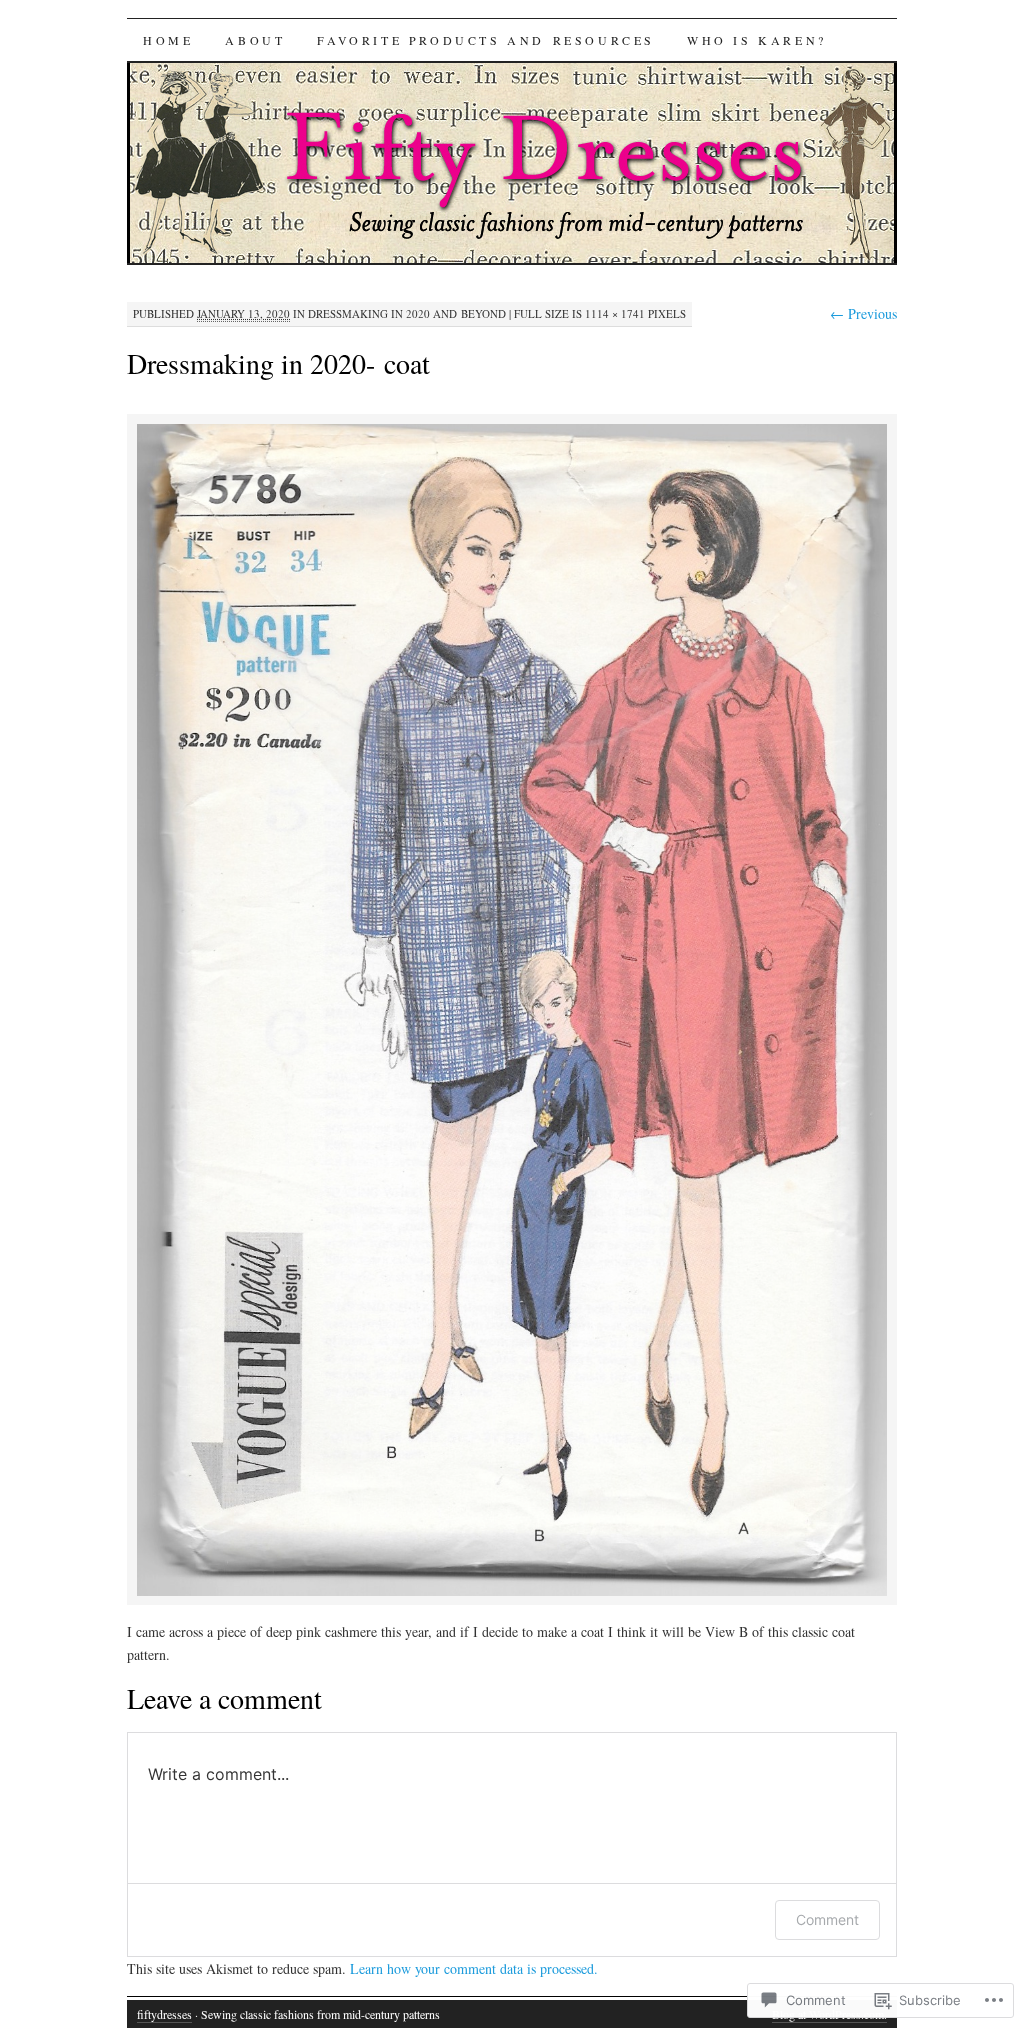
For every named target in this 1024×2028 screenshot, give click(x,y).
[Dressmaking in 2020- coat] (512, 1592)
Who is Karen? (757, 40)
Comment (827, 1919)
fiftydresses (164, 2014)
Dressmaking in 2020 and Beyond (407, 313)
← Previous (863, 313)
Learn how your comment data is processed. (474, 1968)
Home (168, 40)
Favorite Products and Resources (486, 40)
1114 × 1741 (615, 313)
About (255, 40)
